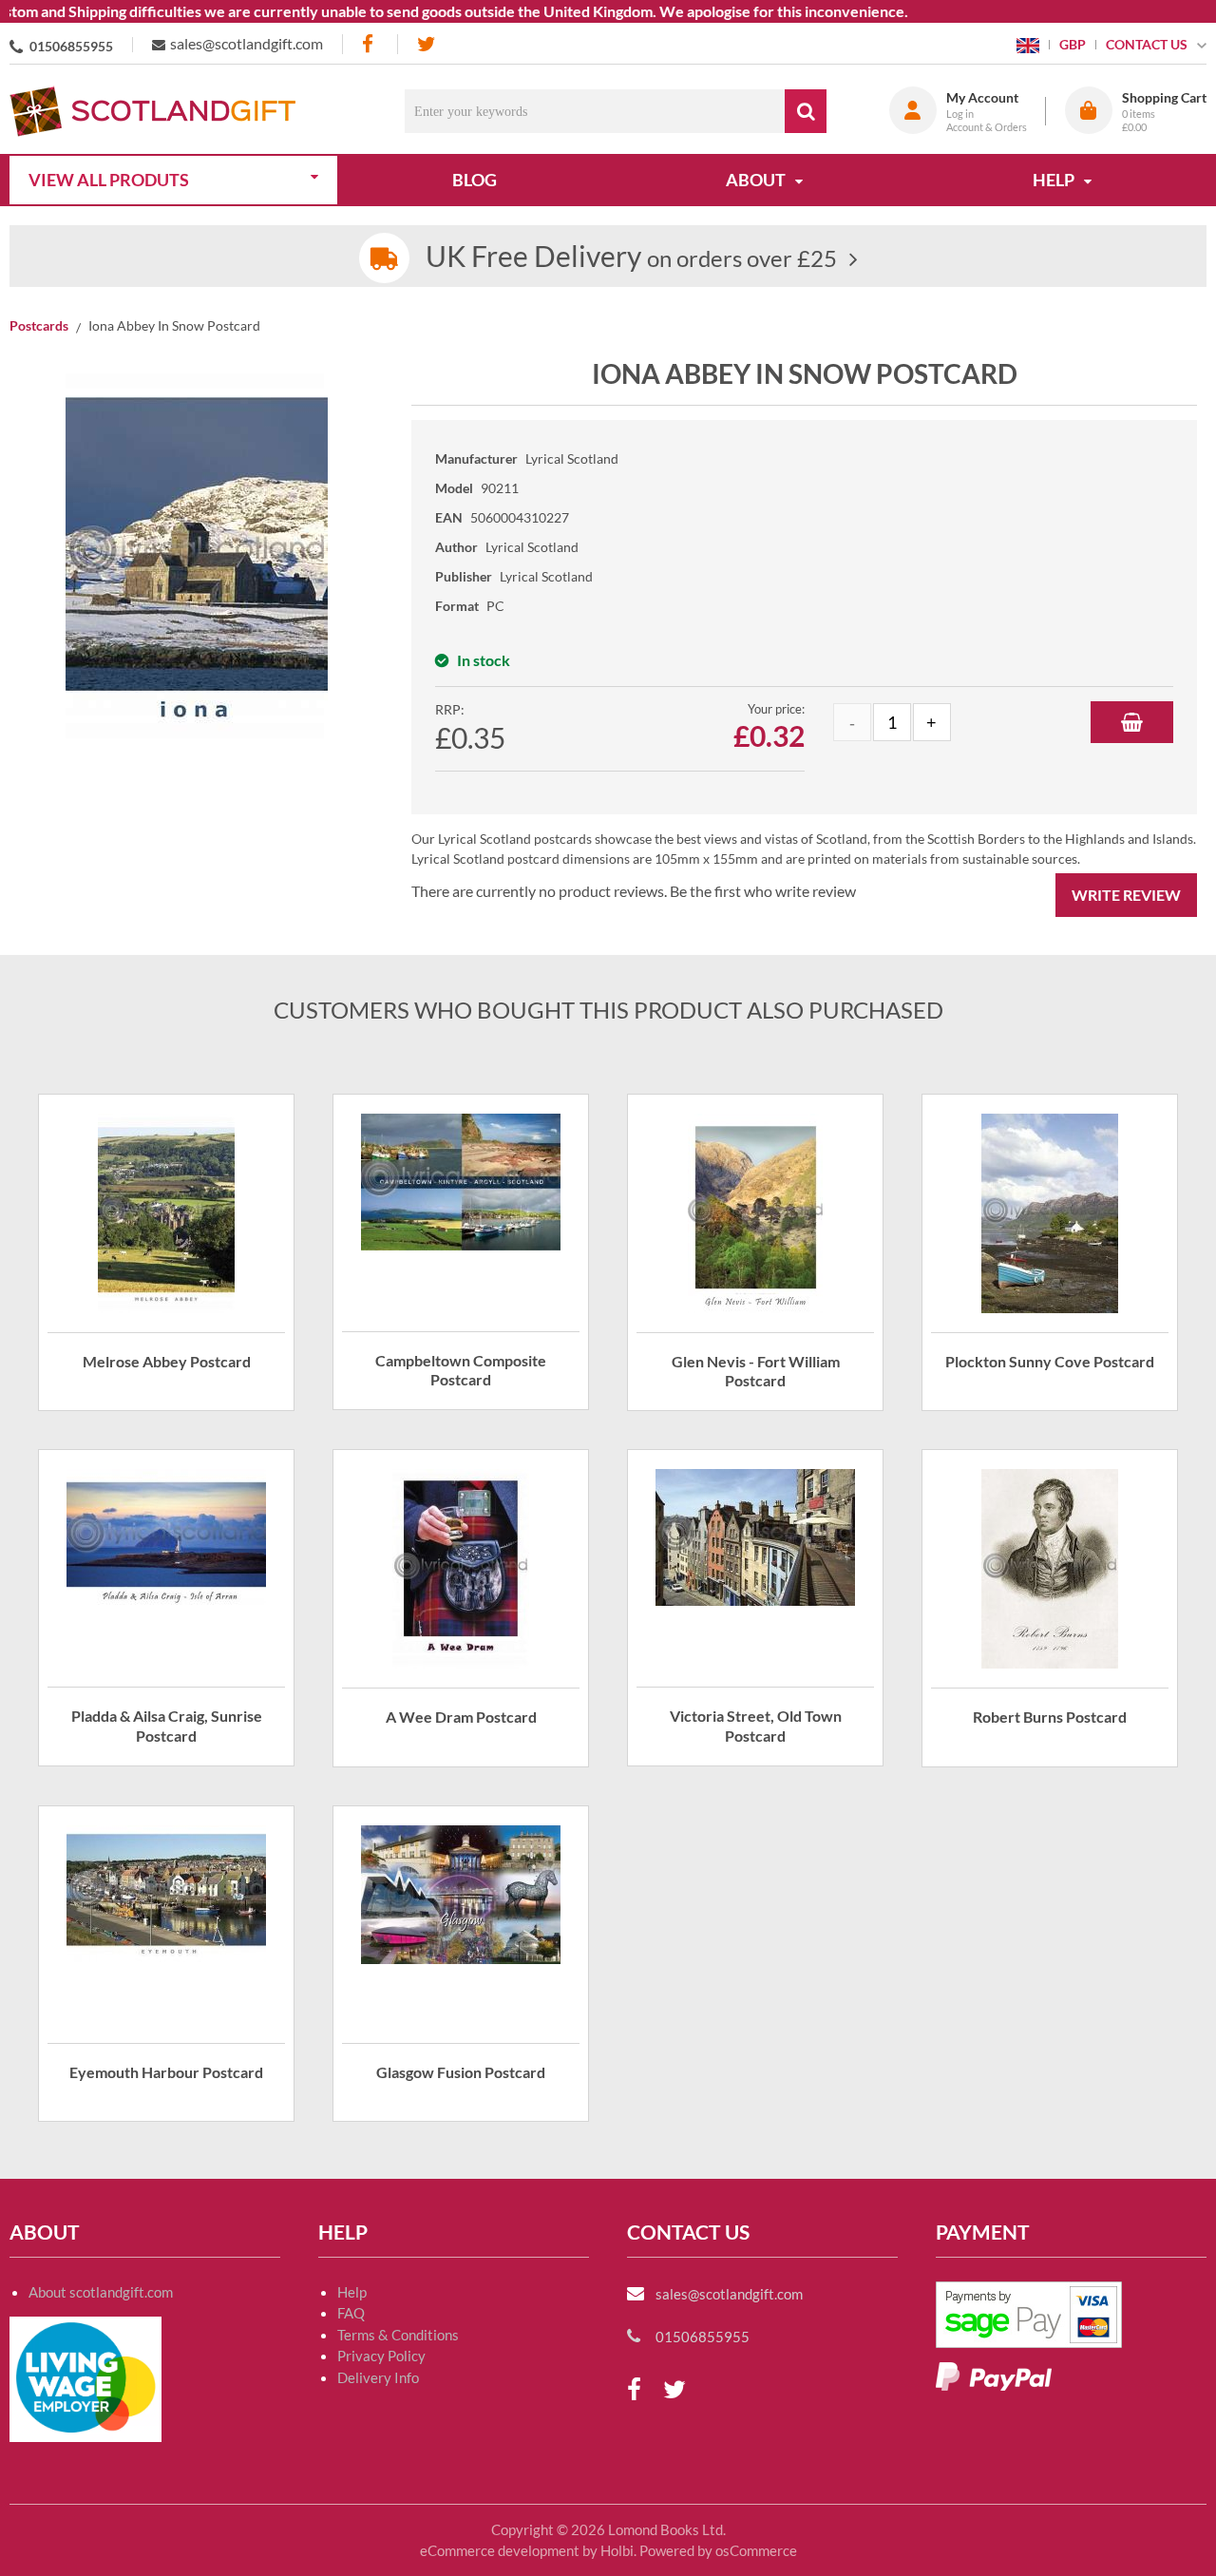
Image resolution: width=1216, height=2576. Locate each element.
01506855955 (71, 46)
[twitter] (426, 44)
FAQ (351, 2313)
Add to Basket (1132, 722)
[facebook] (370, 44)
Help (352, 2292)
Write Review (1126, 895)
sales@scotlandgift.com (247, 43)
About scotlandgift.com (101, 2292)
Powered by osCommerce (718, 2550)
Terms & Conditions (398, 2335)
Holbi (617, 2550)
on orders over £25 (631, 258)
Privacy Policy (381, 2356)
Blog (475, 180)
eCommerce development (500, 2550)
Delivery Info (378, 2377)
